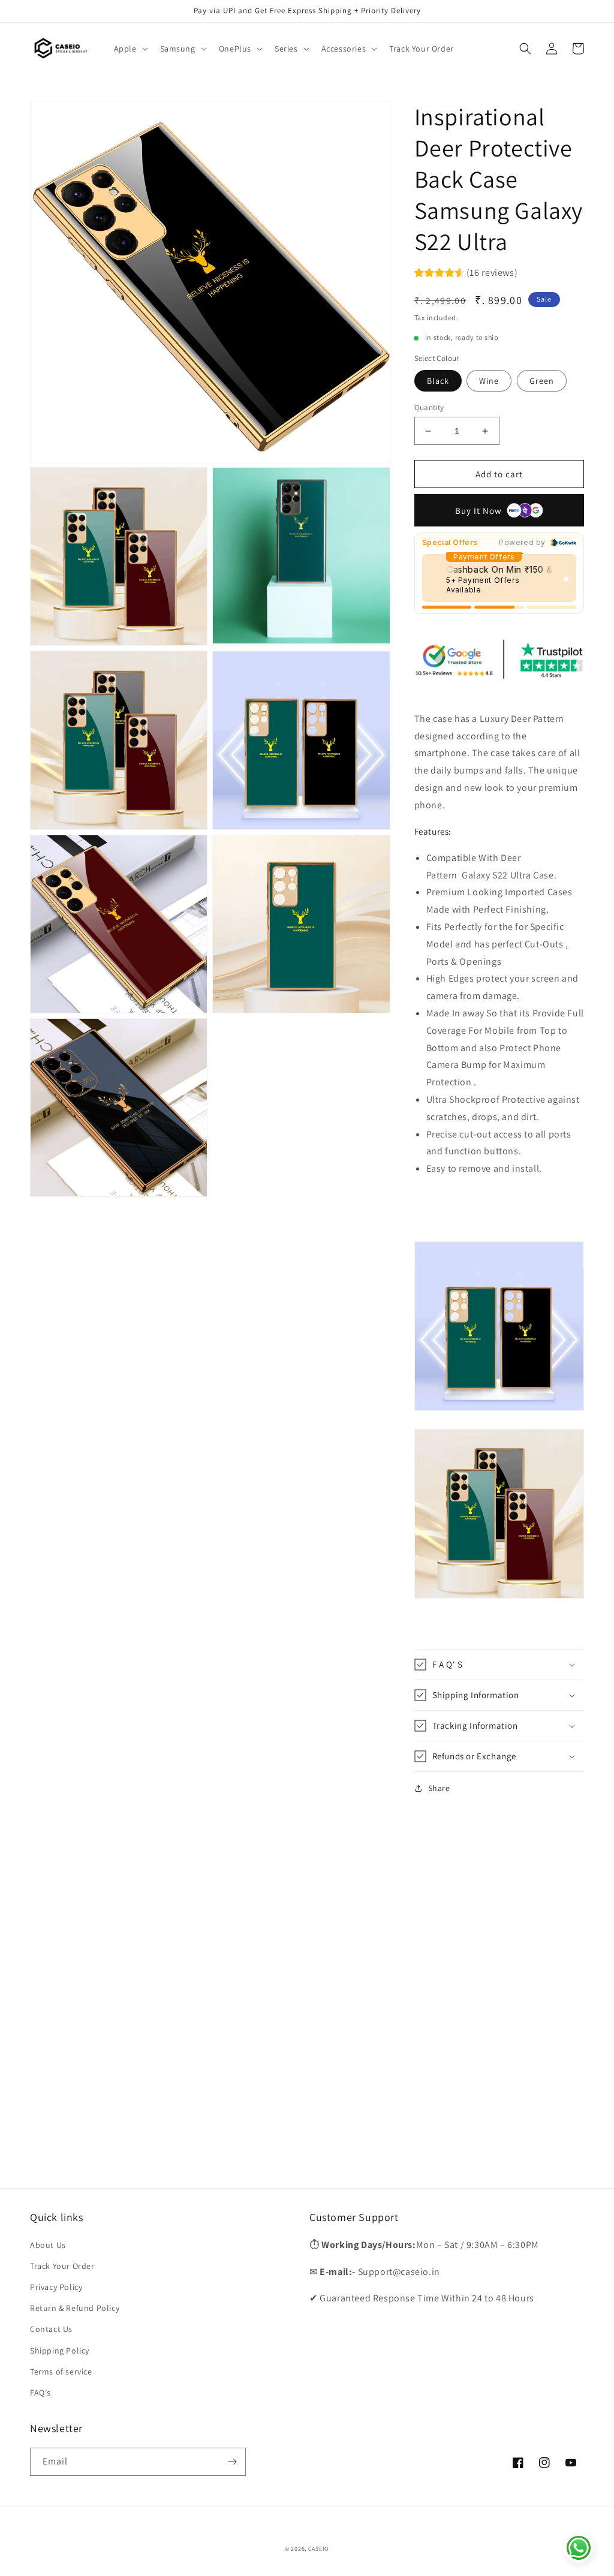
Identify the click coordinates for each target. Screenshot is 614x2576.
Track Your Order (62, 2266)
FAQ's (40, 2393)
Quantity (429, 407)
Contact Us (51, 2329)
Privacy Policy (56, 2287)
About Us (48, 2245)
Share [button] (439, 1788)
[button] (130, 49)
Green (542, 381)
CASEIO (319, 2549)
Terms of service (61, 2372)
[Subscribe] (232, 2462)
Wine (489, 381)
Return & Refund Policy (75, 2308)
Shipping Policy (60, 2351)
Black (438, 381)
